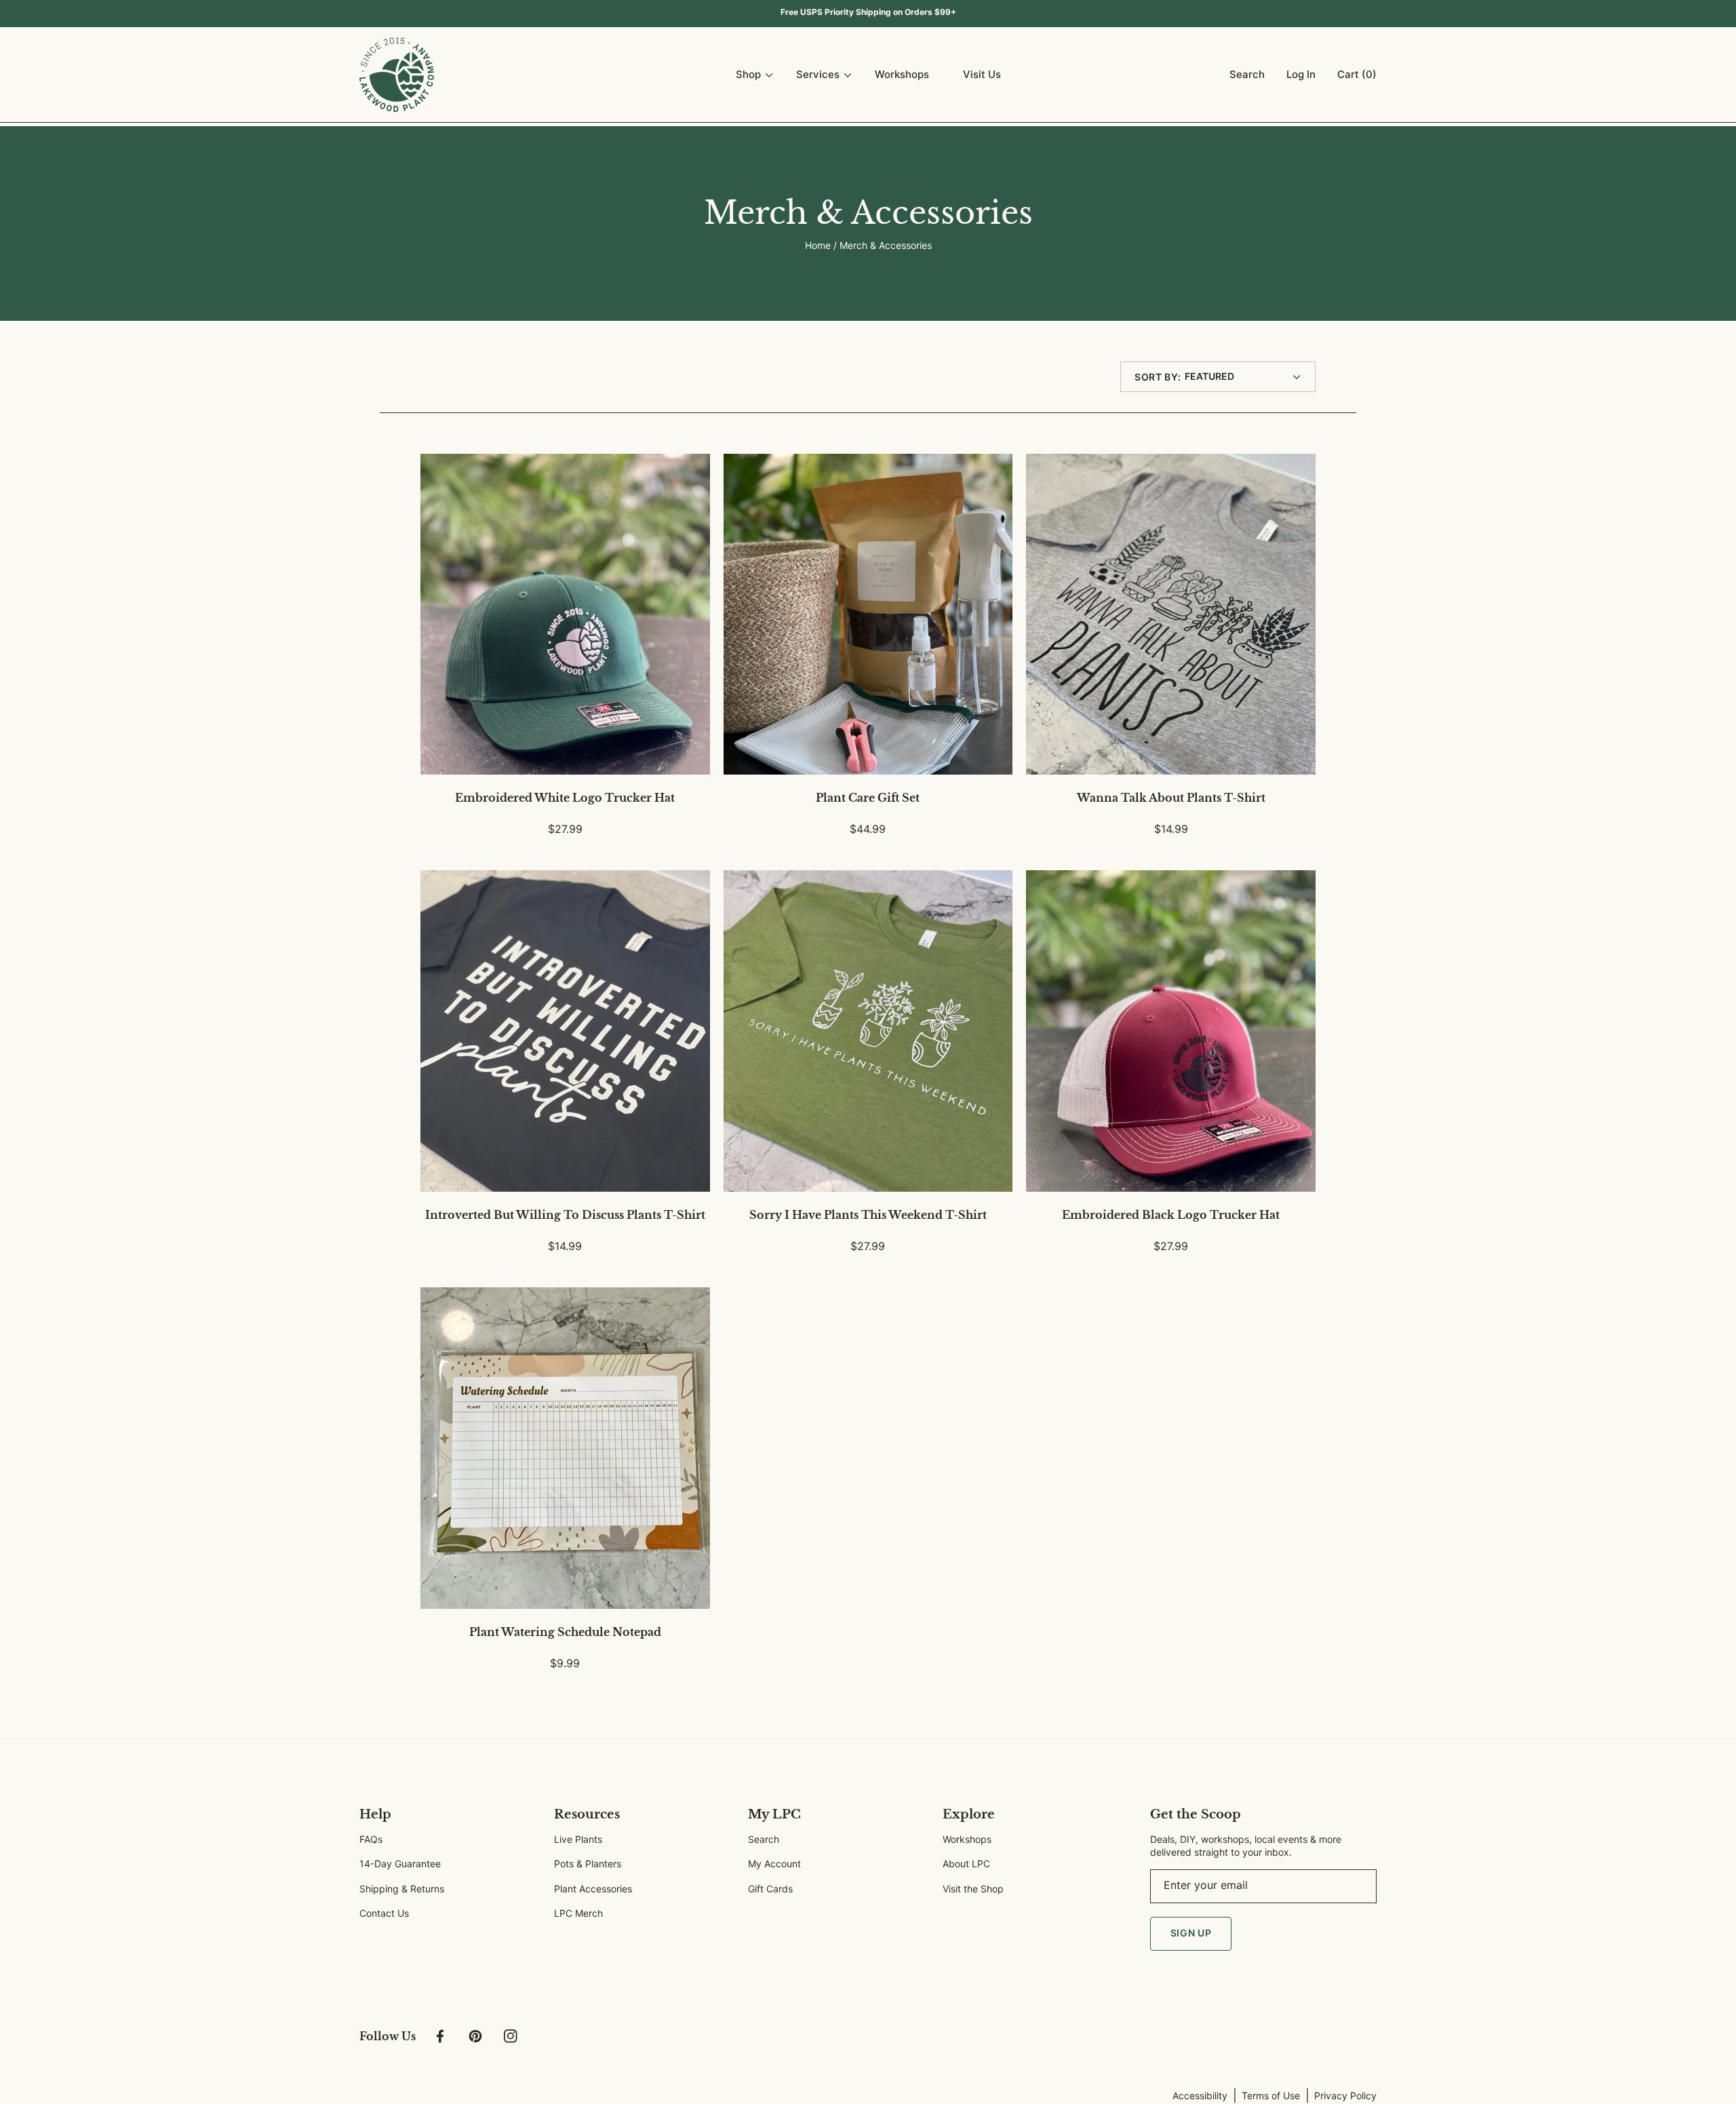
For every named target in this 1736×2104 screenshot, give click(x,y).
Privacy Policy (1345, 2096)
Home (818, 245)
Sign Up (1191, 1933)
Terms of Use (1271, 2096)
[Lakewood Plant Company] (397, 75)
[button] (1244, 75)
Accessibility (1200, 2096)
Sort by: (1158, 377)
